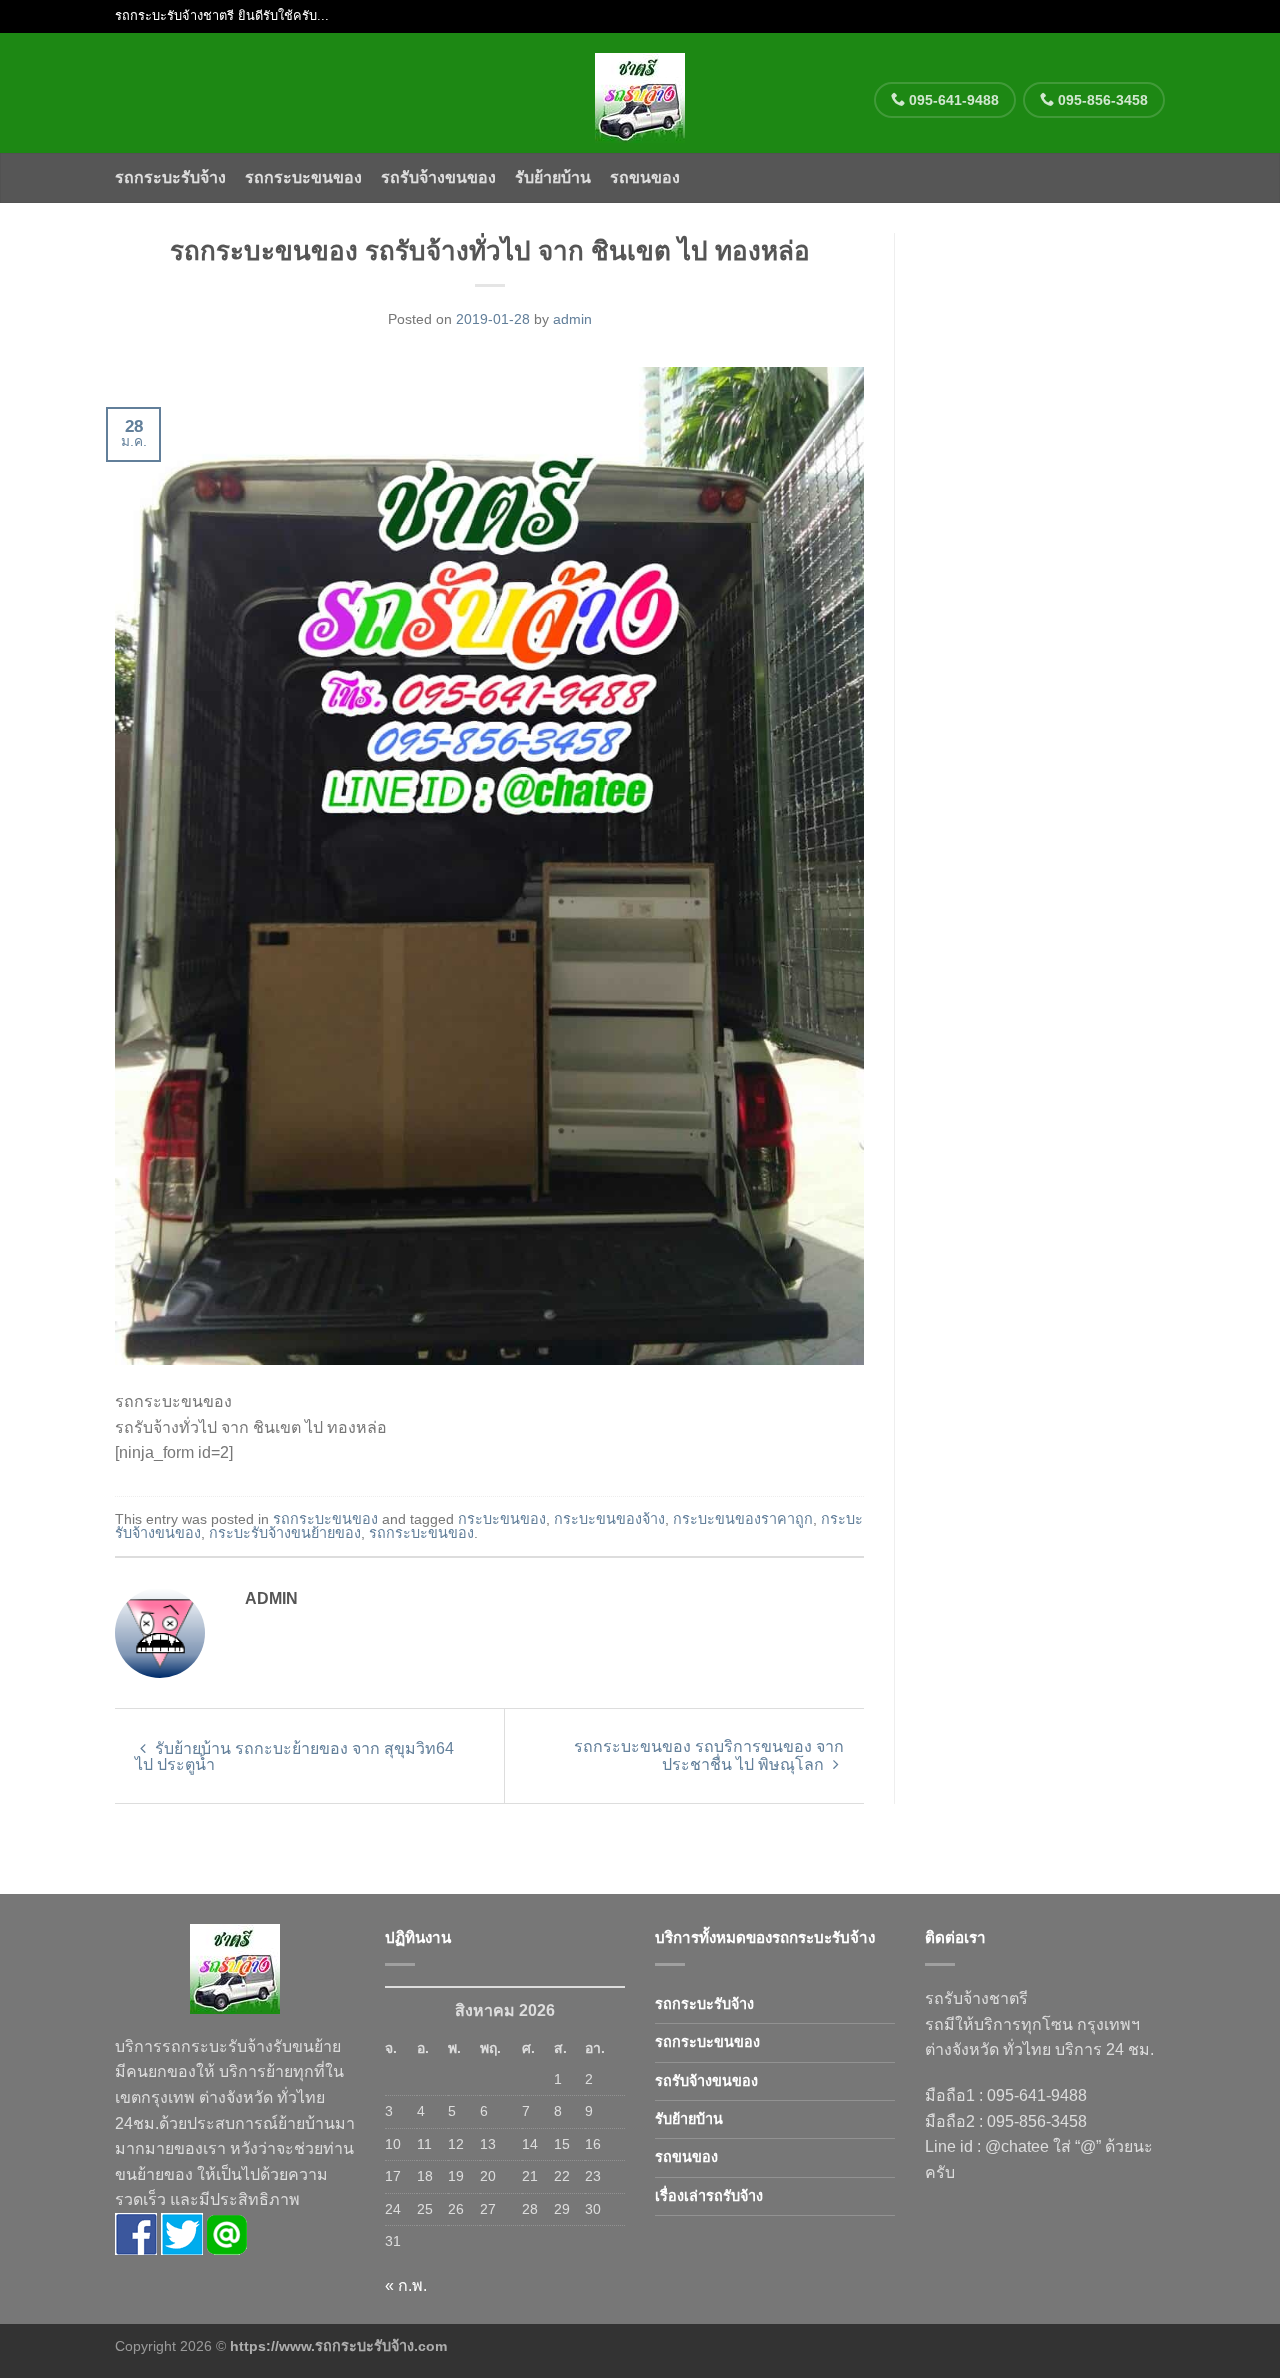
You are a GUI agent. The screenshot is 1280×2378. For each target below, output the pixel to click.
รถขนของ (645, 177)
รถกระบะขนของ (303, 177)
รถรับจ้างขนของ (438, 177)
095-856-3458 (1101, 100)
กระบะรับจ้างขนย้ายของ (285, 1533)
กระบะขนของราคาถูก (743, 1519)
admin (572, 319)
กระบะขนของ (502, 1519)
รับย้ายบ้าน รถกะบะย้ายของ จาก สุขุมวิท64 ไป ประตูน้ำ (294, 1756)
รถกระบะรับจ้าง (170, 177)
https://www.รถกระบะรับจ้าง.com (338, 2346)
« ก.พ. (406, 2285)
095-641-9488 (952, 100)
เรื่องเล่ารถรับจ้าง (709, 2196)
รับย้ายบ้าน (553, 177)
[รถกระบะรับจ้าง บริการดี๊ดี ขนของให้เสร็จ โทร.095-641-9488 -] (640, 93)
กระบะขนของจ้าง (609, 1519)
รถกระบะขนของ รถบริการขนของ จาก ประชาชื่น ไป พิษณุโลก (709, 1755)
